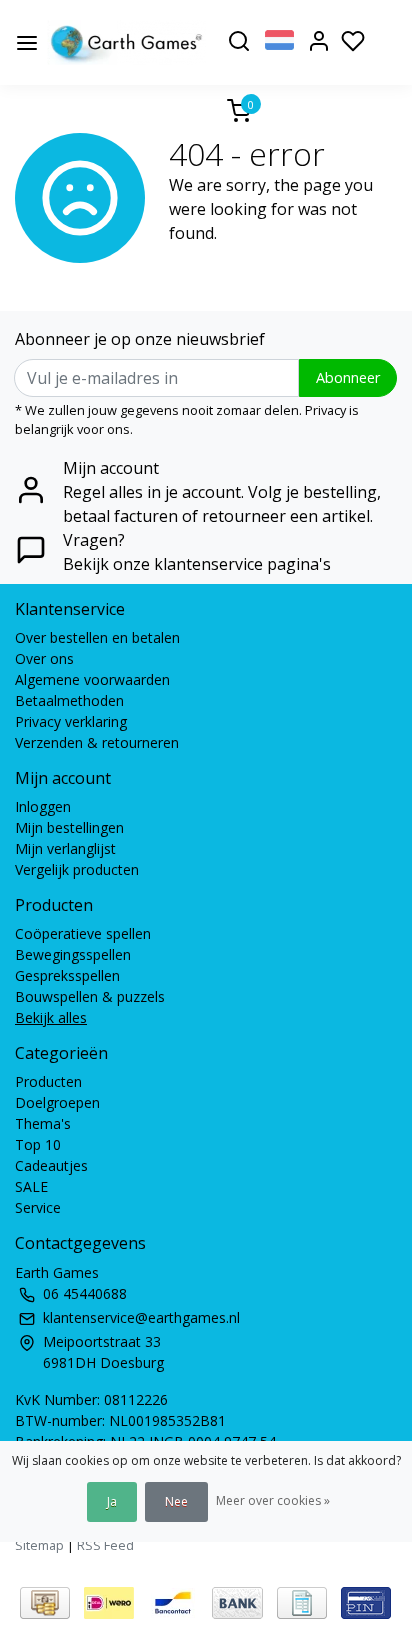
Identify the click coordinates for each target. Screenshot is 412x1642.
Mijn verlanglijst (65, 848)
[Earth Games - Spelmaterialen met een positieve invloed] (126, 43)
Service (38, 1207)
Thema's (43, 1123)
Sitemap (39, 1545)
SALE (31, 1186)
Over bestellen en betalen (97, 637)
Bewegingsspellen (73, 954)
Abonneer (348, 377)
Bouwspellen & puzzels (90, 996)
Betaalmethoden (69, 700)
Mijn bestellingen (69, 827)
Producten (48, 1081)
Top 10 (38, 1144)
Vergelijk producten (77, 869)
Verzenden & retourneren (97, 742)
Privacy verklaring (71, 721)
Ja (112, 1501)
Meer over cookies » (273, 1500)
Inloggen (43, 806)
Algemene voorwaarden (92, 679)
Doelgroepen (57, 1102)
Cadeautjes (51, 1165)
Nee (176, 1501)
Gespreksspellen (67, 975)
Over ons (44, 658)
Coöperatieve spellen (83, 933)
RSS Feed (105, 1545)
